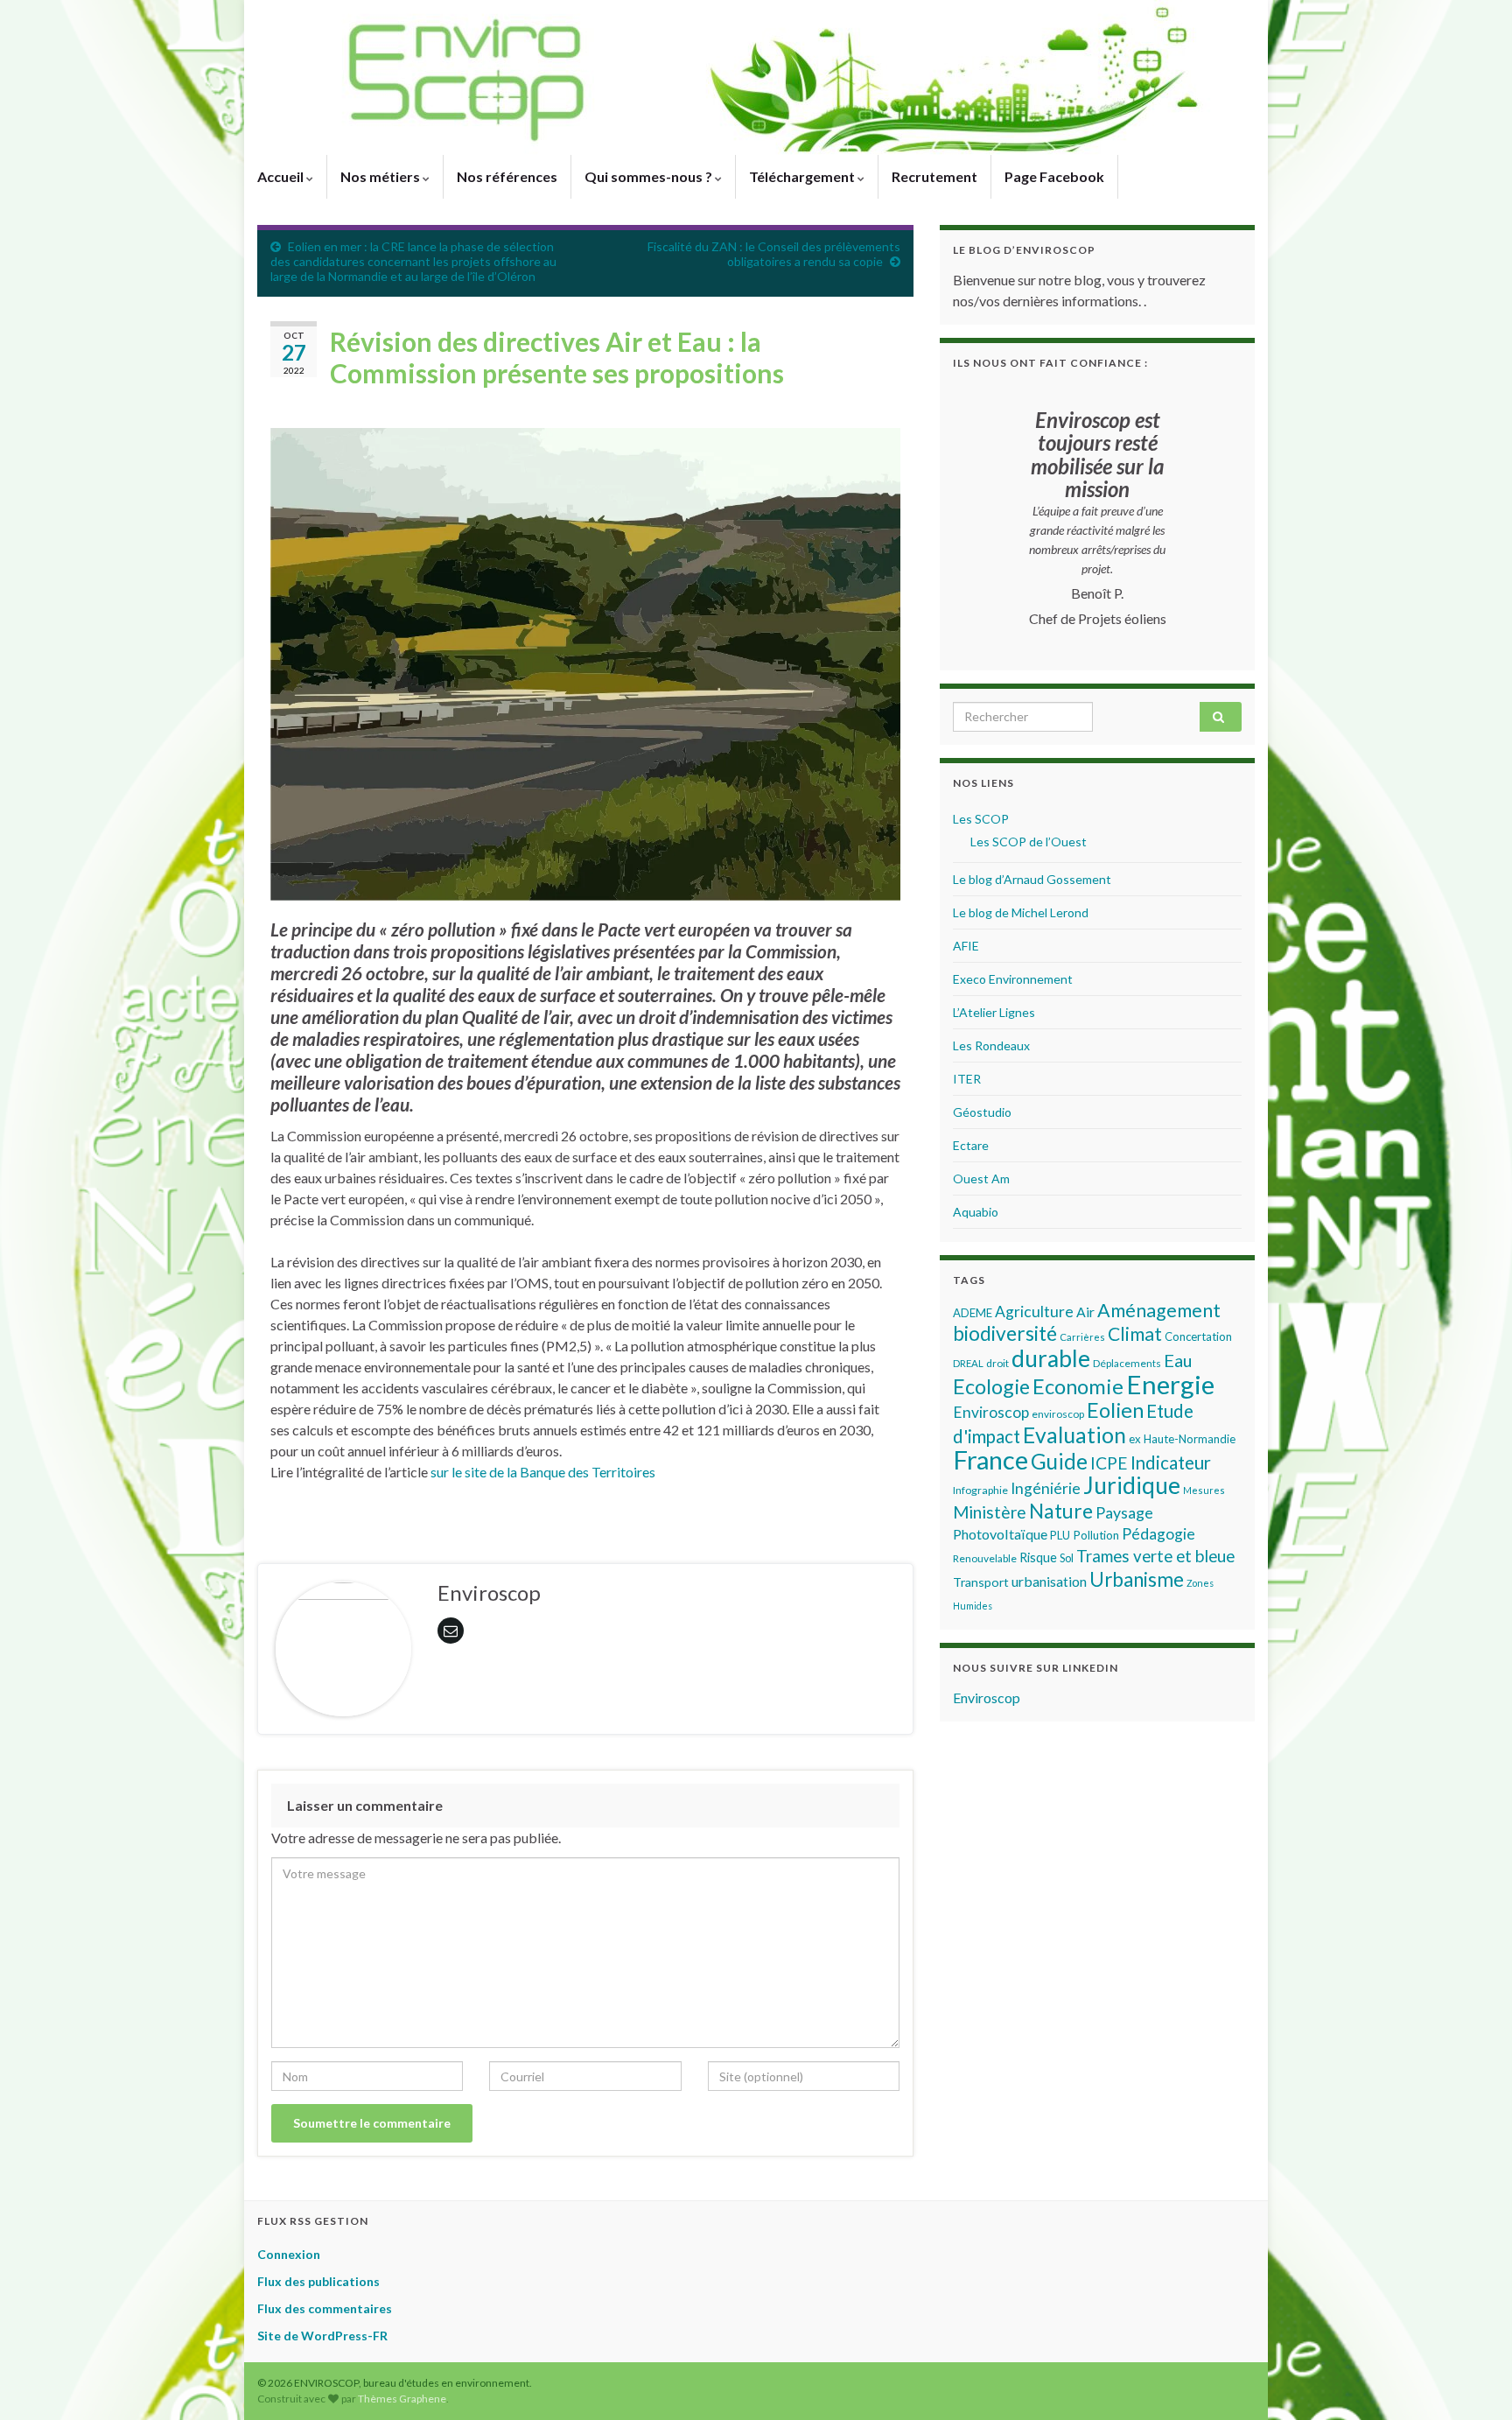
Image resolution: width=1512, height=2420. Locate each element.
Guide (1059, 1461)
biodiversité (1005, 1333)
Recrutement (934, 176)
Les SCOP (981, 819)
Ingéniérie (1046, 1488)
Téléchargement (803, 176)
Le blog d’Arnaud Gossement (1032, 879)
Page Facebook (1054, 176)
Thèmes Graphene (402, 2399)
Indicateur (1171, 1463)
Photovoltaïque (1000, 1534)
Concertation (1198, 1336)
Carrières (1082, 1337)
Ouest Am (981, 1178)
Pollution (1096, 1535)
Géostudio (982, 1112)
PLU (1060, 1535)
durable (1051, 1358)
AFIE (966, 946)
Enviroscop (991, 1412)
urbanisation (1049, 1581)
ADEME (973, 1313)
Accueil (282, 176)
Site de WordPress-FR (322, 2336)
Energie (1170, 1384)
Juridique (1132, 1485)
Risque (1038, 1557)
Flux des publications (318, 2281)
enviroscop (1058, 1414)
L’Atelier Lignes (994, 1012)
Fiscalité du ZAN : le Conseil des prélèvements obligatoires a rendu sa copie (774, 254)
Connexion (289, 2254)
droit (997, 1363)
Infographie (980, 1490)
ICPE (1109, 1463)
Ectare (971, 1145)
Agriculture (1034, 1312)
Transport (981, 1582)
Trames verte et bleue (1155, 1556)
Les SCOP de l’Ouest (1029, 842)
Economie (1078, 1386)
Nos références (507, 176)
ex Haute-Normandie (1182, 1439)
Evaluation (1074, 1435)
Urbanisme (1137, 1579)
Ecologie (991, 1386)
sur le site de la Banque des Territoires (543, 1472)
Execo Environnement (1013, 979)
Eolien (1115, 1410)
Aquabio (976, 1212)
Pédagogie (1158, 1534)
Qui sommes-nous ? (650, 176)
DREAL (968, 1363)
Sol (1067, 1558)
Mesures (1204, 1490)
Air (1085, 1312)
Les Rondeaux (991, 1045)
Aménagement (1159, 1310)
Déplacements (1127, 1363)
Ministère (990, 1512)
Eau (1178, 1360)
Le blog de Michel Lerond (1021, 912)
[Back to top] (1473, 2381)
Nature (1061, 1511)
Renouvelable (985, 1558)
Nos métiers (381, 176)
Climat (1135, 1334)
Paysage (1124, 1512)
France (990, 1459)
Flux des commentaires (325, 2308)
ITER (967, 1079)
